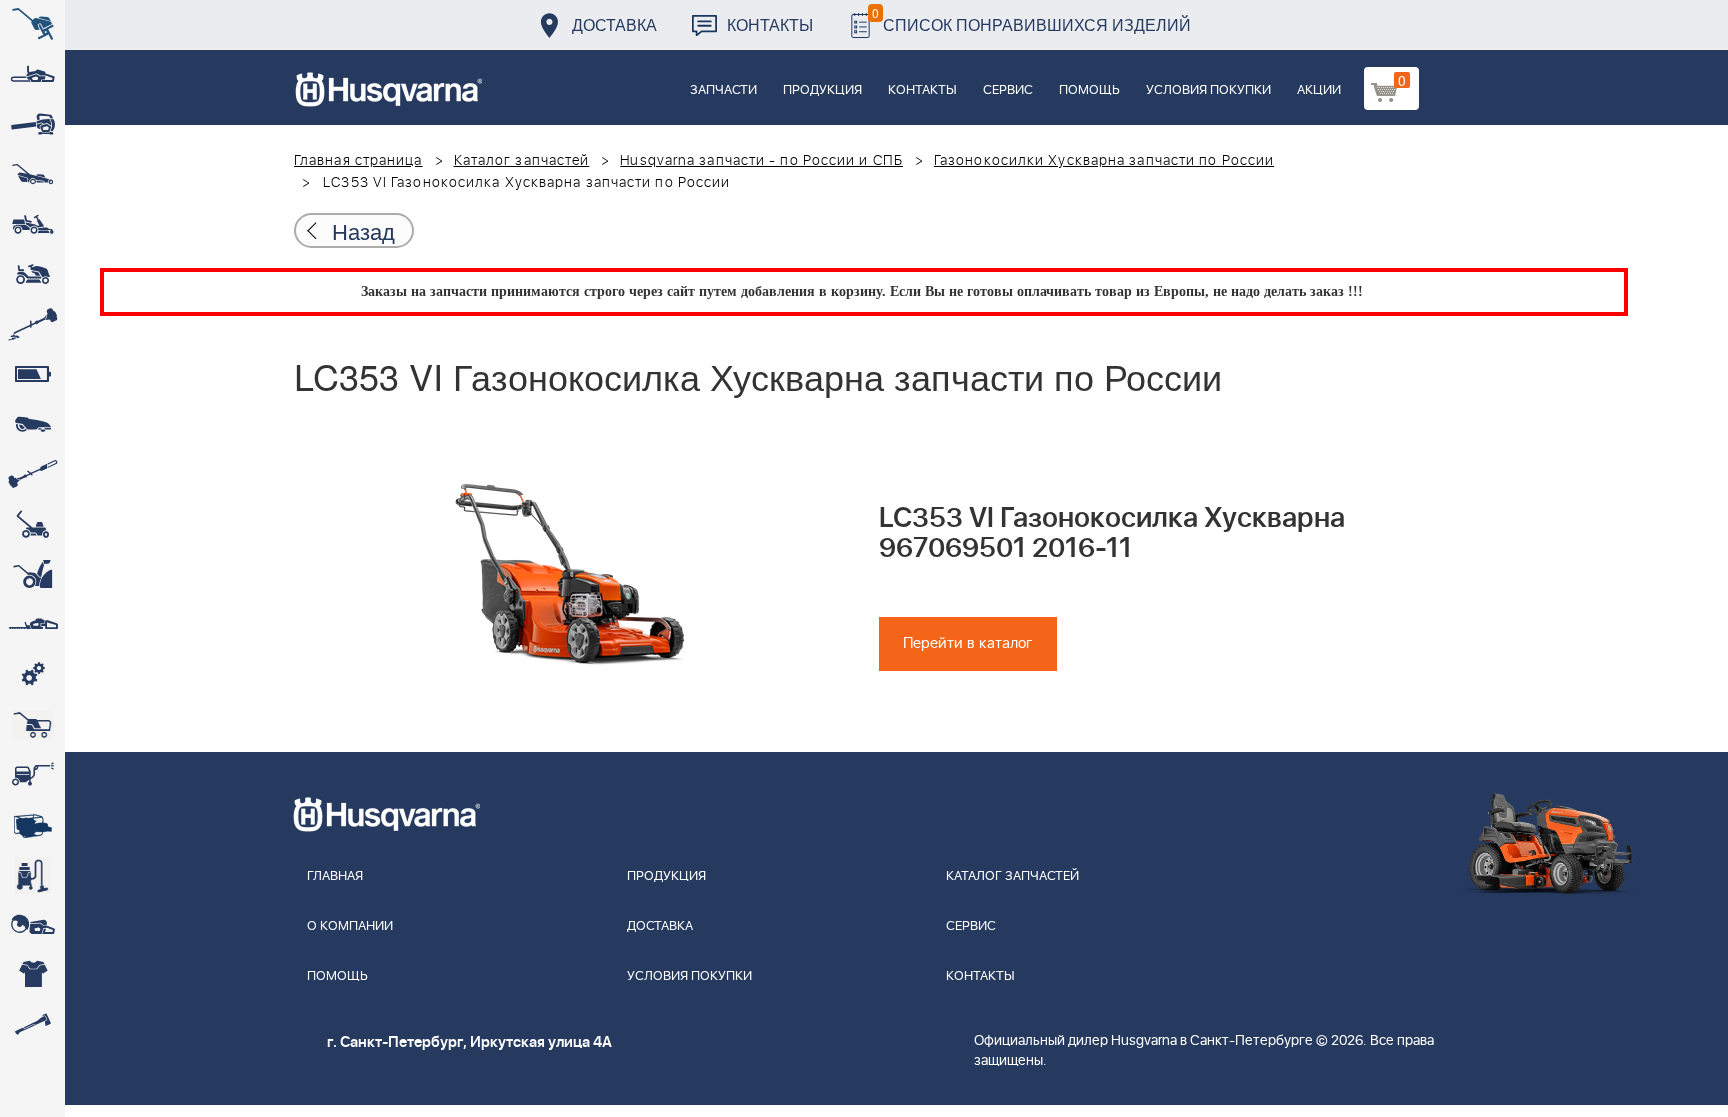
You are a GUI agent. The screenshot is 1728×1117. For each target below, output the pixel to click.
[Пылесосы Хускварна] (32, 875)
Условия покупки (1208, 90)
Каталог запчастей (522, 161)
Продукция (822, 90)
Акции (1319, 90)
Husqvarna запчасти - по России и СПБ (761, 161)
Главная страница (358, 161)
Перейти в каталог (968, 643)
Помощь (1089, 90)
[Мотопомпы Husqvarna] (32, 825)
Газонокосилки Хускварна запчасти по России (1104, 161)
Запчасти (723, 90)
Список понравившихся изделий (1031, 19)
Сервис (1008, 90)
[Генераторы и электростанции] (32, 725)
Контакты (770, 24)
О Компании (350, 926)
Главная (335, 876)
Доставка (614, 24)
